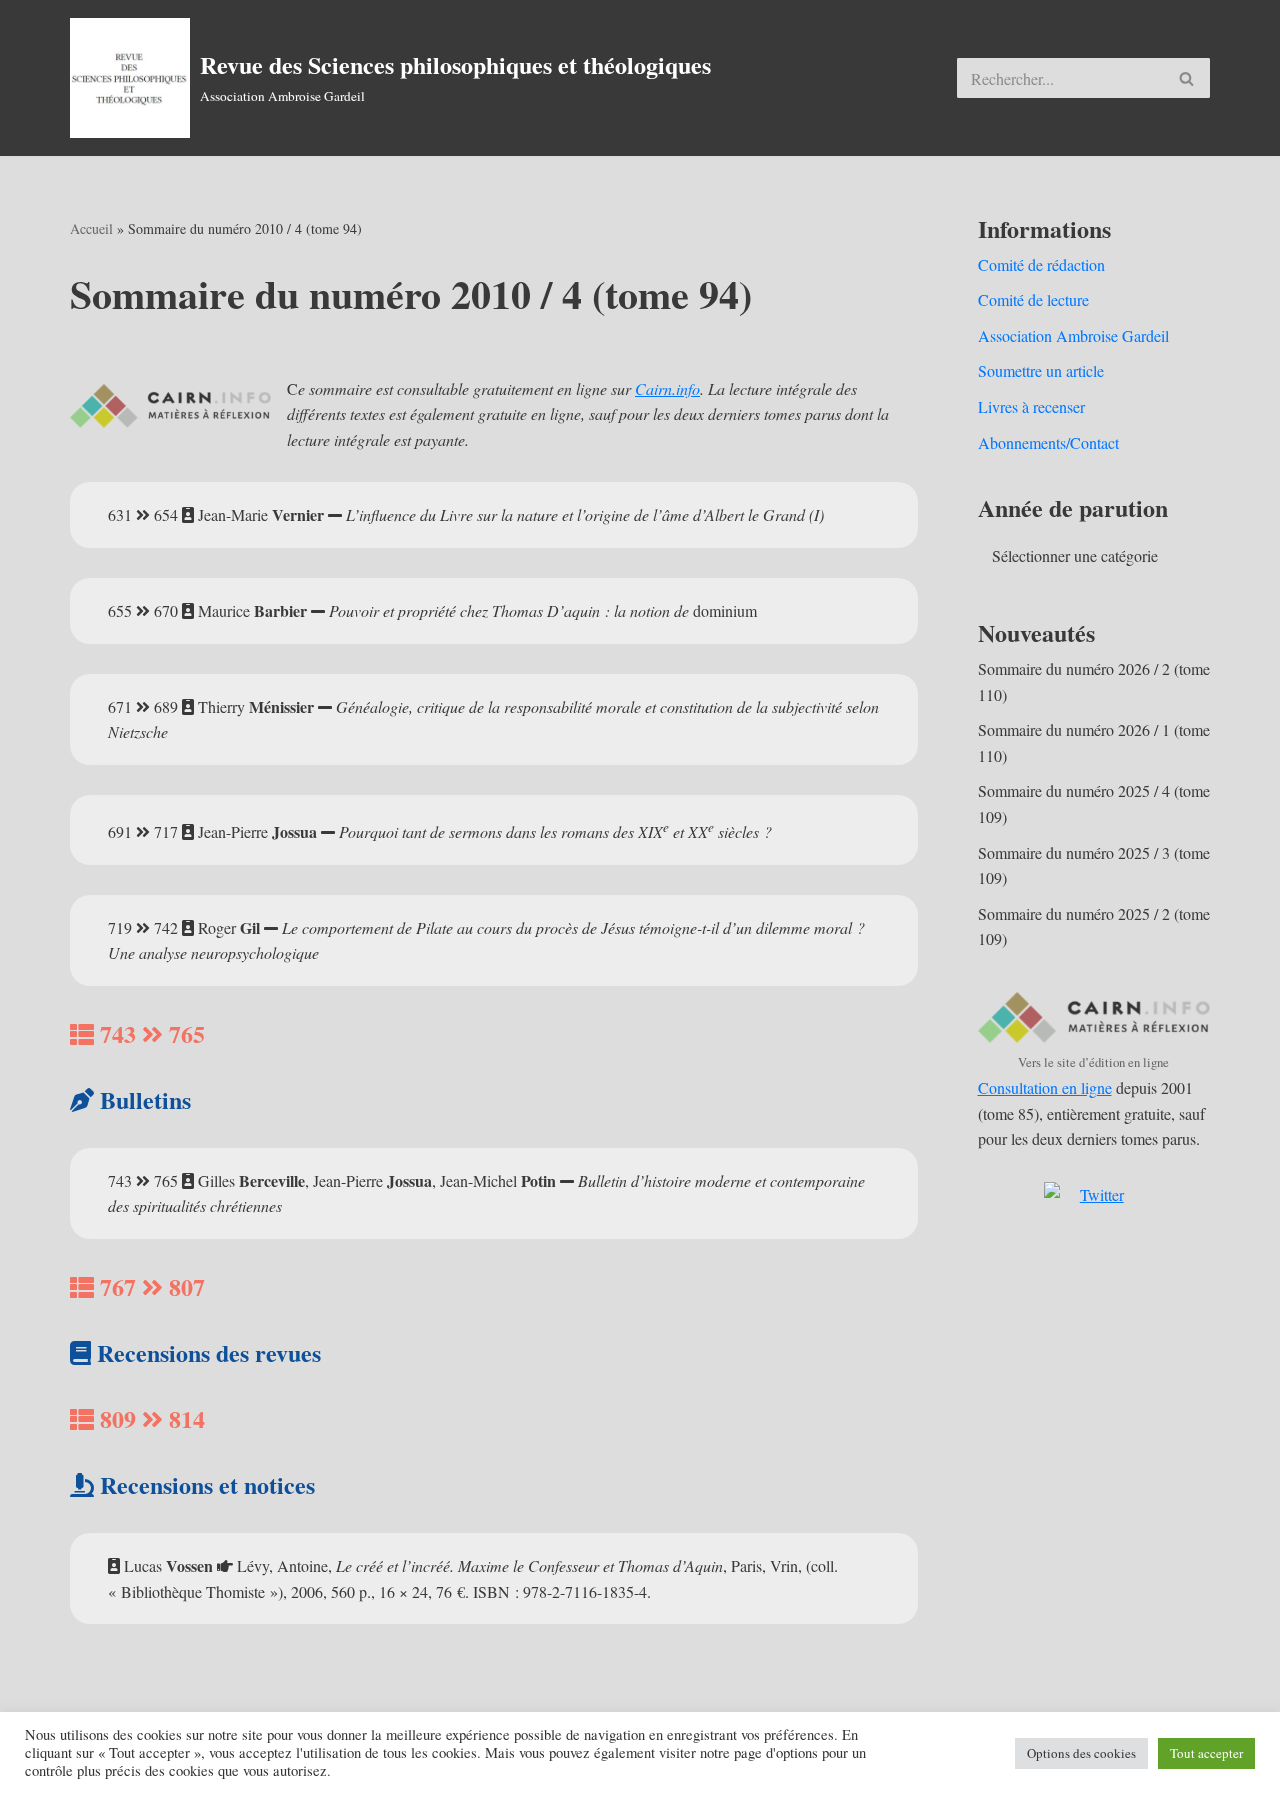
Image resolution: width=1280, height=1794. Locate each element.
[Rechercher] (1187, 78)
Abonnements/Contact (1048, 442)
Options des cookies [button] (1081, 1753)
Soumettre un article (1041, 370)
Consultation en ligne (1045, 1087)
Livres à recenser (1031, 406)
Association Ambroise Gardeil (1073, 335)
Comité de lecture (1033, 299)
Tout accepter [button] (1206, 1753)
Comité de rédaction (1041, 264)
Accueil (91, 228)
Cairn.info (667, 388)
